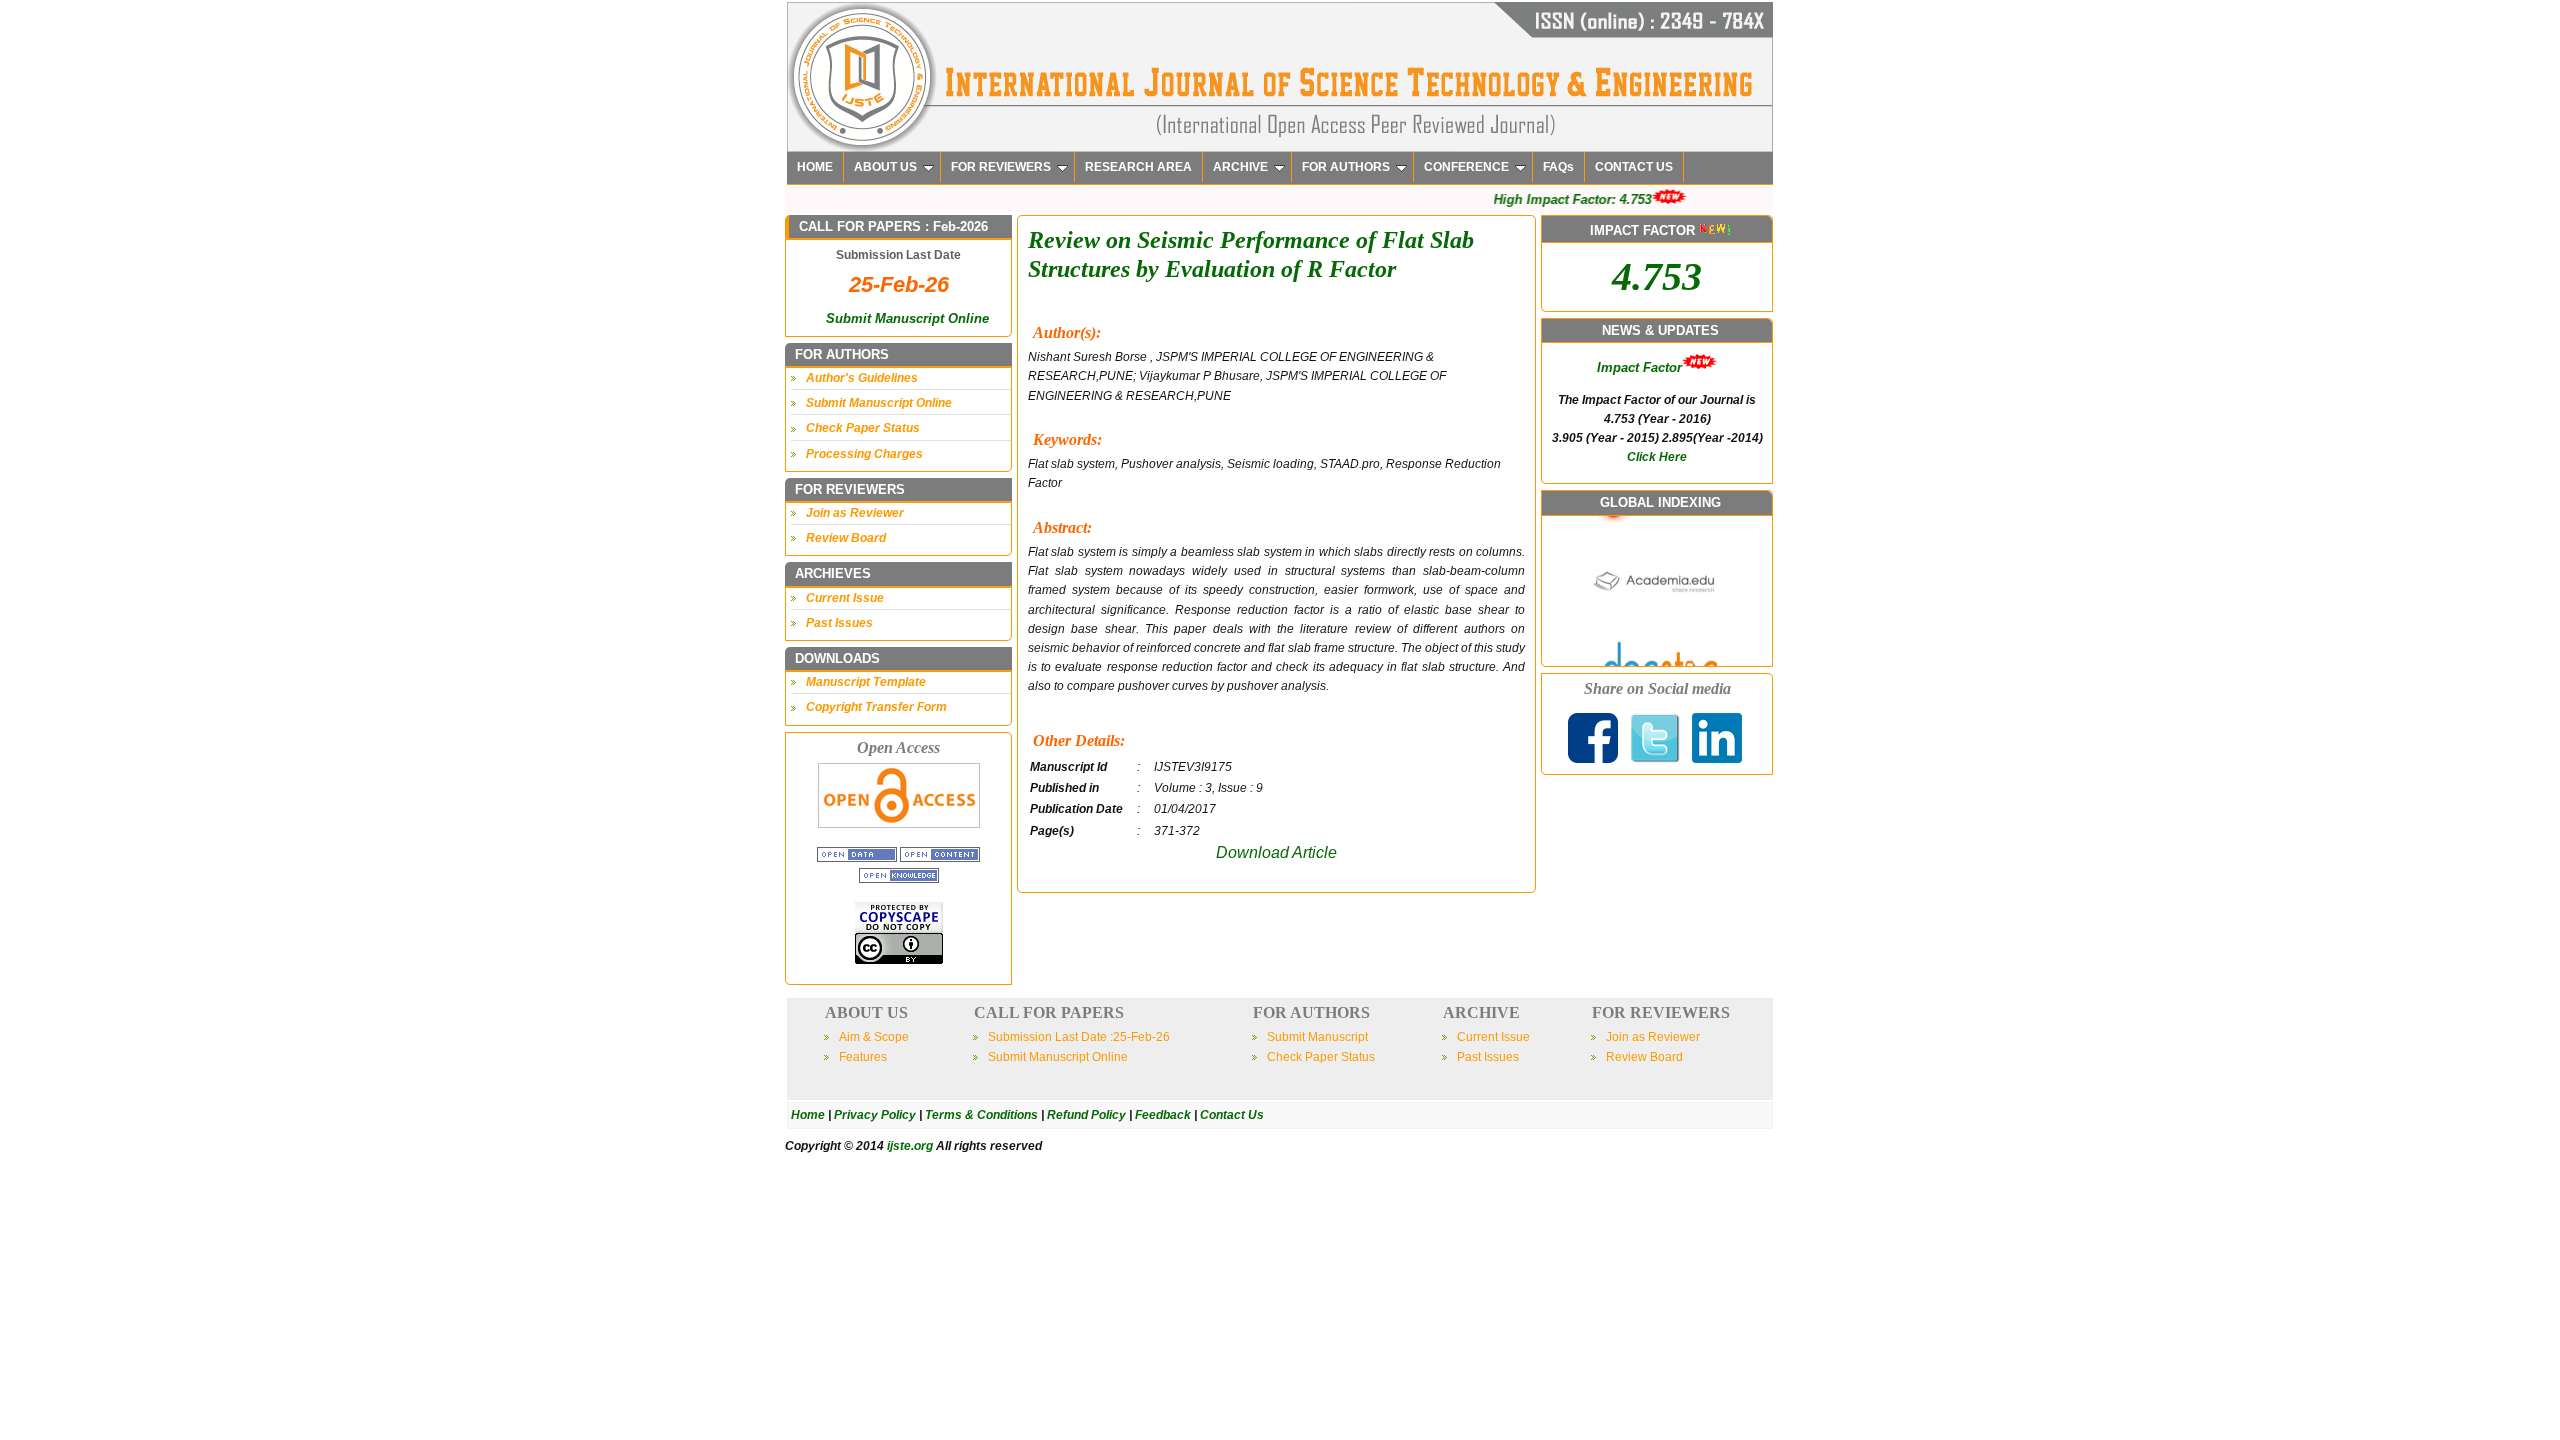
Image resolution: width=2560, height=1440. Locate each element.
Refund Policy (1086, 1115)
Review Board (846, 538)
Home (808, 1115)
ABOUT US (885, 167)
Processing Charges (864, 454)
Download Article (1276, 852)
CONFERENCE (1466, 167)
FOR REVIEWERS (1001, 167)
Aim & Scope (874, 1037)
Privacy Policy (875, 1115)
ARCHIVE (1240, 167)
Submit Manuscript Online (907, 318)
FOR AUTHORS (1346, 167)
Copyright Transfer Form (876, 707)
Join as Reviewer (855, 513)
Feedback (1163, 1115)
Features (863, 1057)
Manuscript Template (866, 682)
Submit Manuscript (1317, 1037)
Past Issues (839, 623)
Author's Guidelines (862, 378)
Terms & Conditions (981, 1115)
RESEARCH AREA (1138, 167)
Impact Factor (1639, 367)
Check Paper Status (863, 428)
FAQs (1558, 167)
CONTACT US (1634, 167)
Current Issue (845, 598)
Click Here (1657, 457)
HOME (815, 167)
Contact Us (1232, 1115)
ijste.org (910, 1146)
